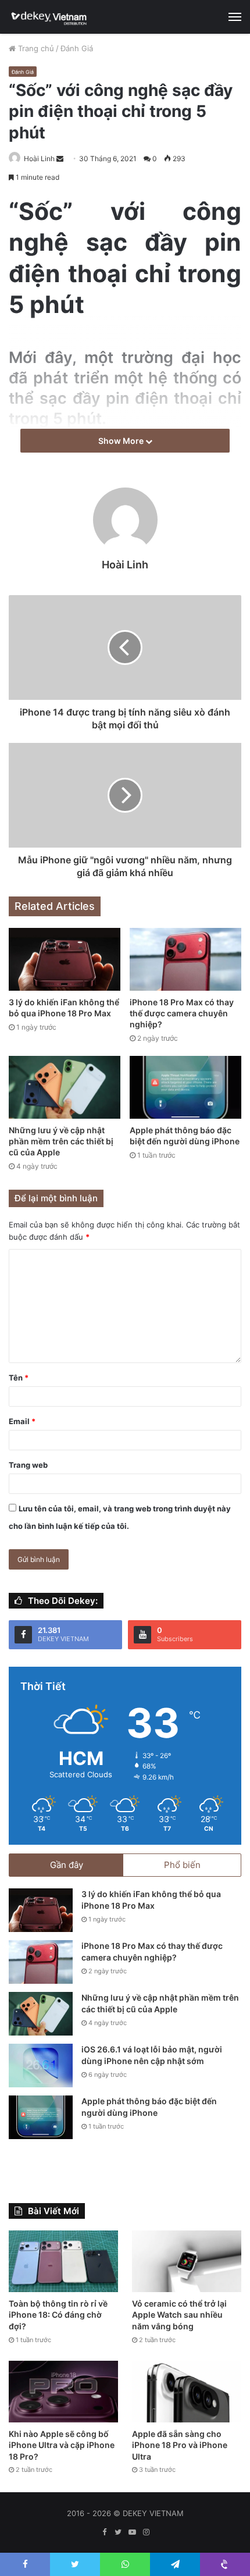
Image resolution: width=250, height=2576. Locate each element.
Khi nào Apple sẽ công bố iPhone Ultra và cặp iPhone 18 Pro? (62, 2445)
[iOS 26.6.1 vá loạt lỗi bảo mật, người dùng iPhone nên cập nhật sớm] (41, 2066)
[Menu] (235, 17)
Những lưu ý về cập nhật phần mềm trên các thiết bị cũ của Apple (61, 1141)
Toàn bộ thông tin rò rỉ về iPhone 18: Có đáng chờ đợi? (58, 2315)
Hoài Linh (39, 159)
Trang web (28, 1465)
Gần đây (67, 1865)
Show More (122, 441)
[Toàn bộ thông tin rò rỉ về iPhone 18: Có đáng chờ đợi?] (63, 2261)
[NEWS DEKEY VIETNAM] (49, 17)
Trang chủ (35, 48)
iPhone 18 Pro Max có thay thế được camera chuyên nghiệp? (182, 1013)
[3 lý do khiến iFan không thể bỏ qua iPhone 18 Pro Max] (65, 959)
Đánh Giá (77, 48)
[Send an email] (60, 159)
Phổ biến (182, 1865)
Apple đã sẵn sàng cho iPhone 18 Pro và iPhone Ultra (180, 2445)
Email (22, 1421)
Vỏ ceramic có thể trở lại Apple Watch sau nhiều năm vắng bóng (179, 2315)
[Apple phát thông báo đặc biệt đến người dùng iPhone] (185, 1087)
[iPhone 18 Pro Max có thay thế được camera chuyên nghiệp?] (185, 959)
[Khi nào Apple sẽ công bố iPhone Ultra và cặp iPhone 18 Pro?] (63, 2392)
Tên (19, 1378)
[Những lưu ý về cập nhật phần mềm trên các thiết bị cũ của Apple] (65, 1087)
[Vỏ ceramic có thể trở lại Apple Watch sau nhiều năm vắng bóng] (187, 2261)
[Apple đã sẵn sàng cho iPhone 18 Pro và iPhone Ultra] (187, 2392)
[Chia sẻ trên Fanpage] (10, 339)
